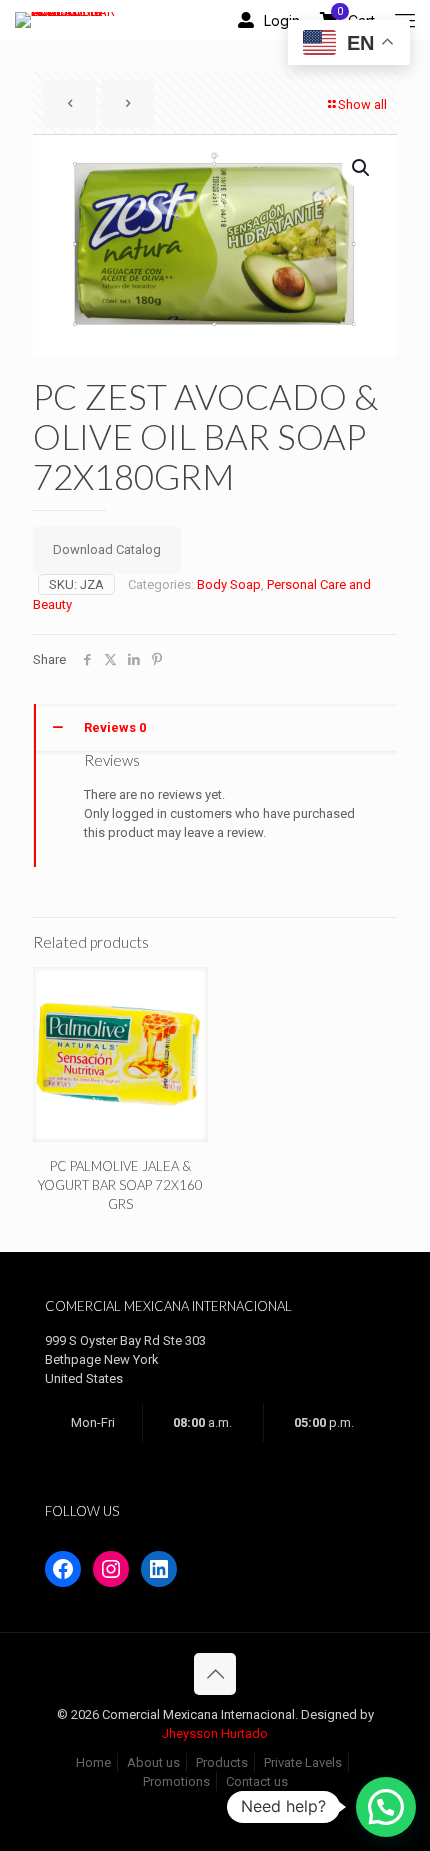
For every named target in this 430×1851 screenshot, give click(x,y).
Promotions (176, 1781)
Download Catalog (107, 549)
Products (222, 1762)
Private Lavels (303, 1762)
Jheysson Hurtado (215, 1733)
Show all (362, 104)
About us (153, 1762)
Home (93, 1762)
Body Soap (229, 584)
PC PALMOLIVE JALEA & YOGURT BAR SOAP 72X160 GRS (120, 1185)
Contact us (257, 1781)
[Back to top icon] (215, 1674)
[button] (362, 168)
